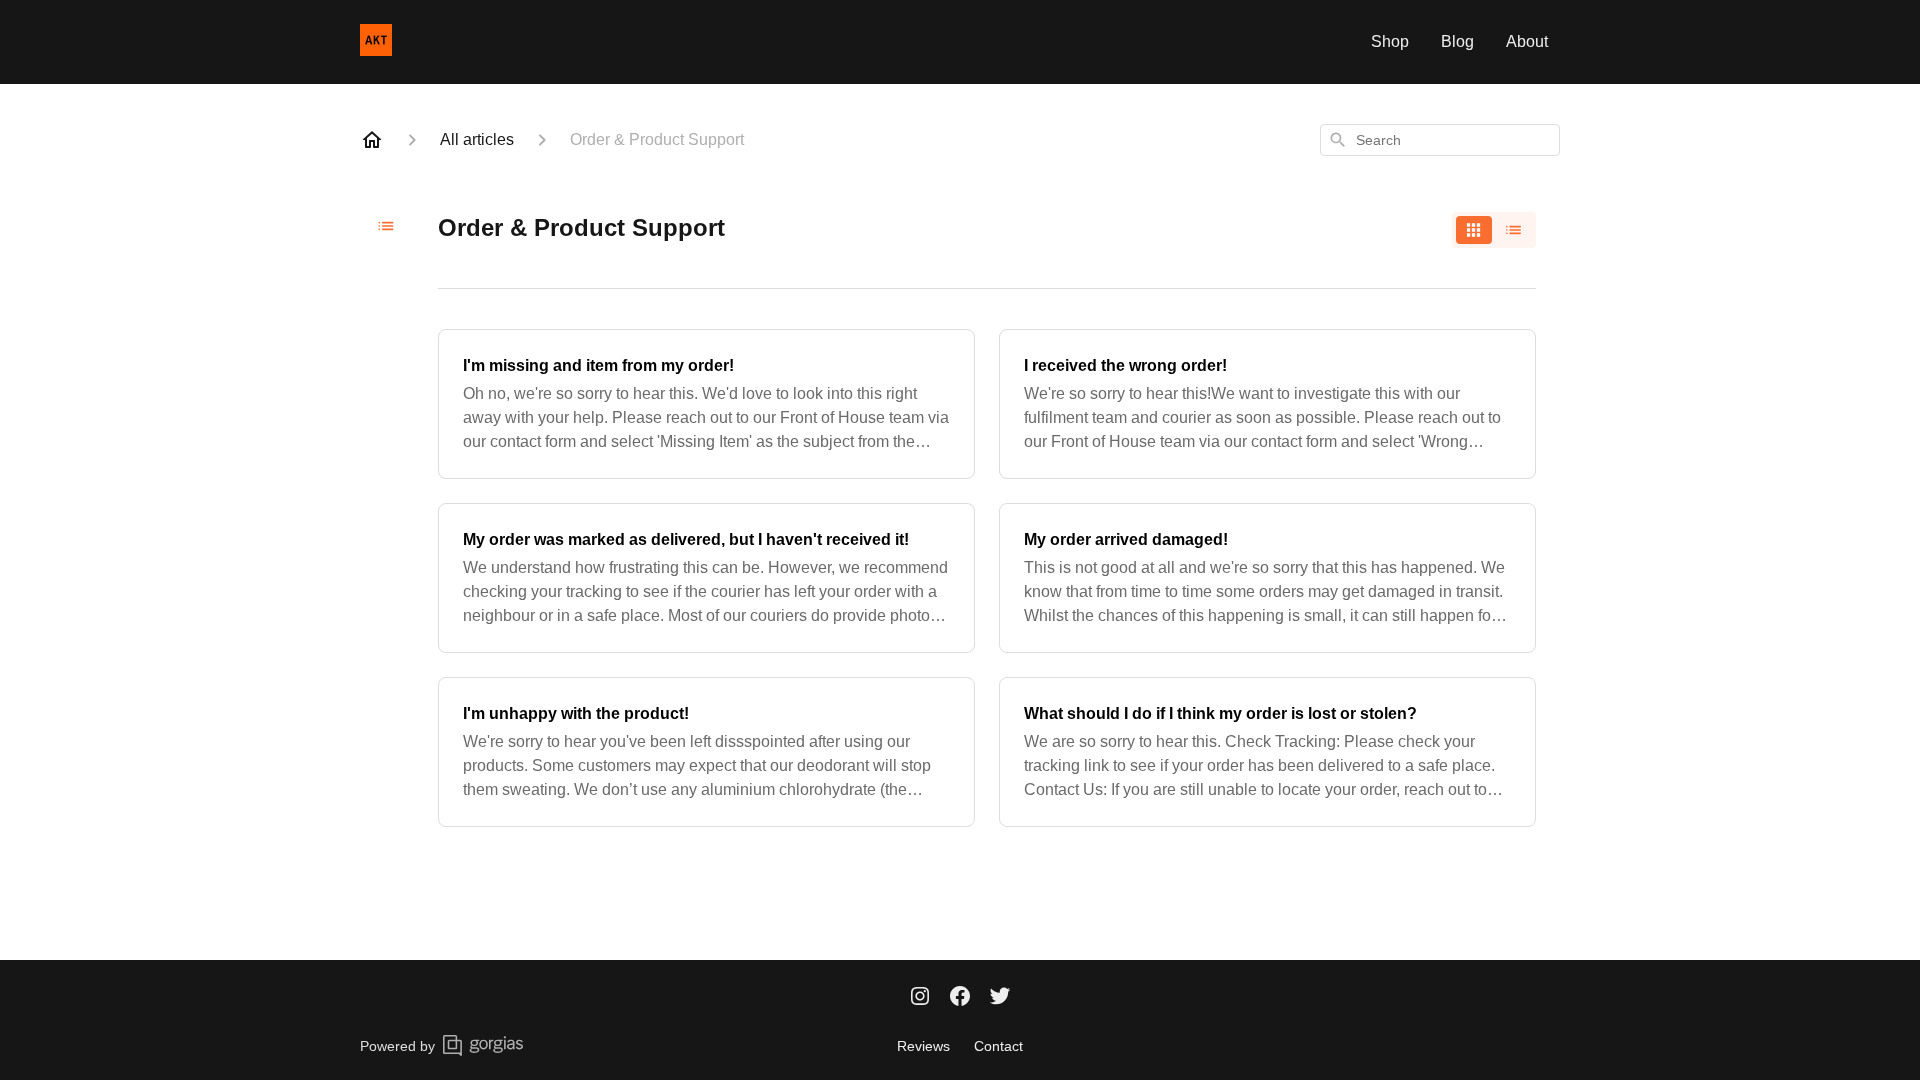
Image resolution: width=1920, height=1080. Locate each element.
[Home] (372, 140)
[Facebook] (960, 998)
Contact (998, 1046)
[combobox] (1440, 140)
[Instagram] (920, 998)
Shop (1390, 41)
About (1527, 41)
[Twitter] (1000, 998)
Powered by (397, 1046)
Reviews (923, 1046)
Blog (1457, 41)
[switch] (1494, 230)
